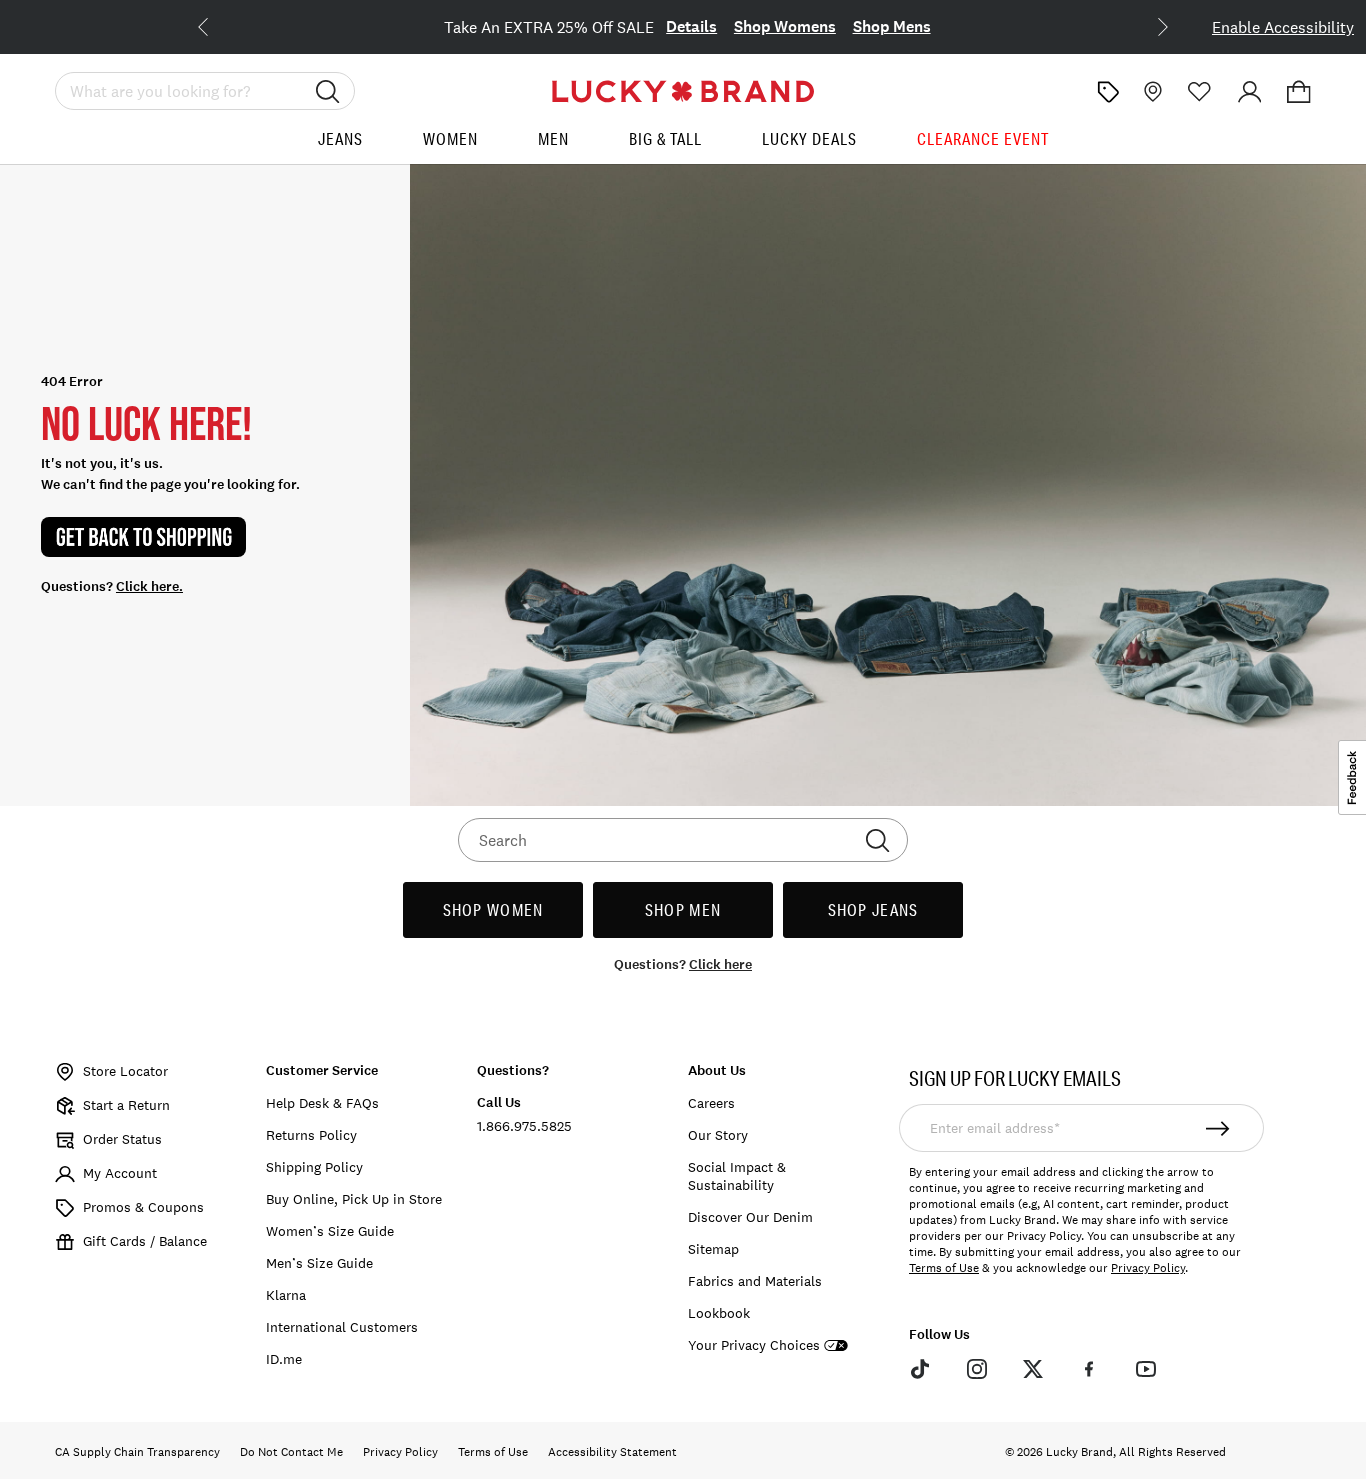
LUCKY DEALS (809, 139)
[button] (1299, 92)
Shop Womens (785, 26)
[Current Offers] (1108, 92)
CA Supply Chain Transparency (137, 1452)
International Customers (342, 1327)
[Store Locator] (1151, 92)
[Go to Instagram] (976, 1369)
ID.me (284, 1359)
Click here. (149, 586)
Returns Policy (311, 1135)
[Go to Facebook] (1089, 1369)
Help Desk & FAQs (322, 1103)
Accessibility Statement (612, 1452)
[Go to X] (1033, 1369)
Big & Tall (665, 139)
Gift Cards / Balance (145, 1241)
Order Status (122, 1139)
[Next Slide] (1147, 25)
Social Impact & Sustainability (737, 1176)
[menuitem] (340, 146)
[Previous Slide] (219, 25)
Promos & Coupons (143, 1207)
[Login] (1250, 92)
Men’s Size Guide (319, 1263)
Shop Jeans (873, 909)
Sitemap (713, 1249)
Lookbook (719, 1313)
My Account (120, 1173)
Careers (711, 1103)
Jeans (340, 139)
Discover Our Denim (750, 1217)
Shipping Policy (314, 1167)
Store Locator (125, 1071)
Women (450, 139)
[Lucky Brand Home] (683, 91)
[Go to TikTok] (920, 1369)
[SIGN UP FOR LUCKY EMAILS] (1218, 1128)
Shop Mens (892, 26)
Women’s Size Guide (330, 1231)
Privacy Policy (1148, 1268)
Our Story (718, 1135)
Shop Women (493, 909)
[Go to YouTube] (1146, 1369)
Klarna (286, 1295)
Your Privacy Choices (754, 1345)
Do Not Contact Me (291, 1452)
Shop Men (683, 909)
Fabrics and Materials (755, 1281)
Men (553, 139)
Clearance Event (983, 139)
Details (691, 26)
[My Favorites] (1200, 92)
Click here (720, 964)
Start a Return (126, 1105)
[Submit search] (328, 91)
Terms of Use (944, 1268)
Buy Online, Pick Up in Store (354, 1199)
